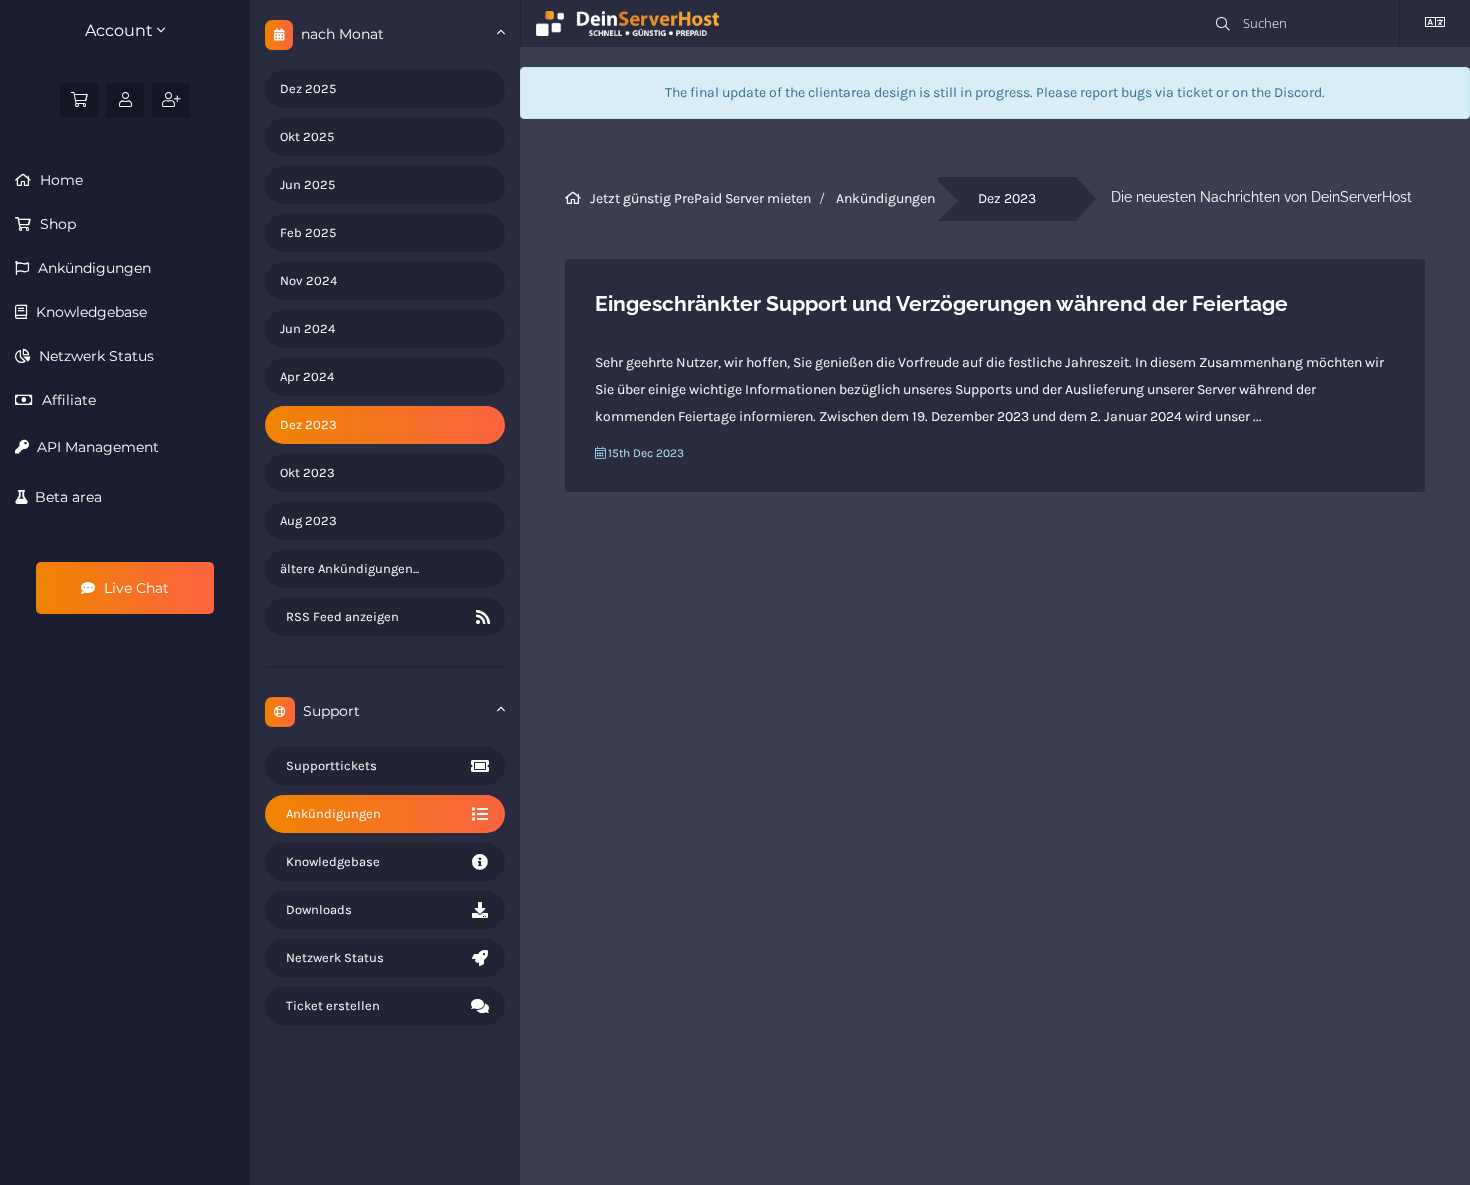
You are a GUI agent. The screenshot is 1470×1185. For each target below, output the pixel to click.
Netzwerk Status (94, 356)
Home (59, 180)
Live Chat (134, 588)
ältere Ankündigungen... (349, 568)
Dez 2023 (308, 424)
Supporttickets (328, 765)
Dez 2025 (308, 88)
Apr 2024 (307, 376)
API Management (94, 447)
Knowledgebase (89, 312)
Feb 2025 (308, 232)
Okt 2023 (307, 472)
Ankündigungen (92, 268)
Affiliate (67, 400)
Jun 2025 (307, 184)
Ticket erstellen (330, 1005)
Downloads (316, 909)
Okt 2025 (307, 136)
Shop (56, 224)
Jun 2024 (307, 328)
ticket (1195, 92)
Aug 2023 (308, 520)
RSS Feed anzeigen (339, 616)
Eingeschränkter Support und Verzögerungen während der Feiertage (941, 303)
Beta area (64, 497)
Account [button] (121, 30)
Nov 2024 (308, 280)
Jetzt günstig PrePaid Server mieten (700, 198)
